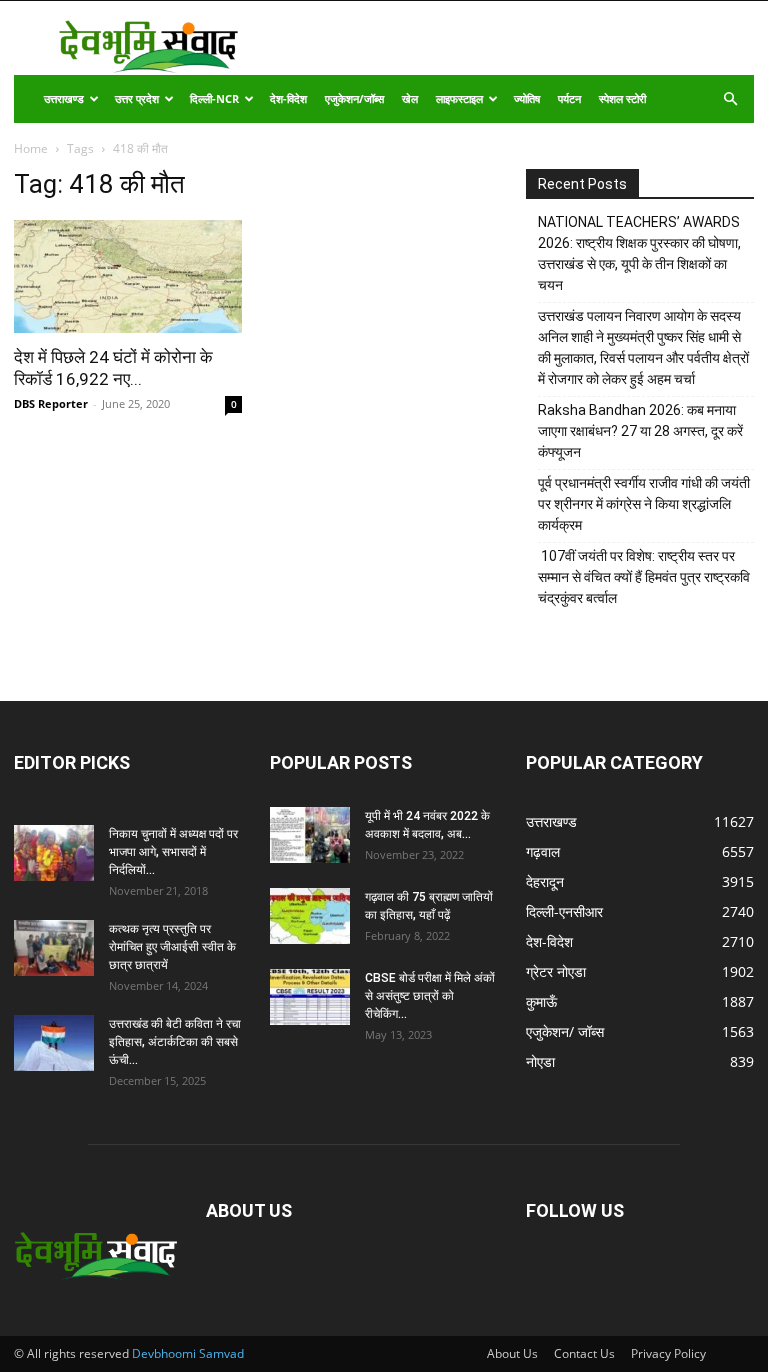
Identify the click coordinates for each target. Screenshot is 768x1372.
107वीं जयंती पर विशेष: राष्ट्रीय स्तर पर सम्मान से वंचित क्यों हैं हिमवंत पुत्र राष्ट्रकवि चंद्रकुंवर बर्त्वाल (644, 577)
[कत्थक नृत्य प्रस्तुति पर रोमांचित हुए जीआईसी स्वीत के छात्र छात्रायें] (54, 948)
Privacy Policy (668, 1353)
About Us (512, 1353)
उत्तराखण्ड (64, 98)
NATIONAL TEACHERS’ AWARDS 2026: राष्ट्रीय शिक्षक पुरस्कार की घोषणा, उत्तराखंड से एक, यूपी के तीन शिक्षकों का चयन (639, 253)
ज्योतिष (527, 98)
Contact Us (584, 1353)
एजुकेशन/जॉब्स (354, 98)
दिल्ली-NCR (214, 98)
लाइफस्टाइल (459, 98)
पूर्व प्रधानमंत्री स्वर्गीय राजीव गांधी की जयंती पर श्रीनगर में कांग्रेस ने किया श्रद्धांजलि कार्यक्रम (644, 504)
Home (31, 148)
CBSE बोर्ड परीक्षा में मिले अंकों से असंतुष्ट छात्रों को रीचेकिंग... (430, 996)
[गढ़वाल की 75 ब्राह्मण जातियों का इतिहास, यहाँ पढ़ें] (310, 916)
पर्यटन (569, 98)
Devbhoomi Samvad (188, 1353)
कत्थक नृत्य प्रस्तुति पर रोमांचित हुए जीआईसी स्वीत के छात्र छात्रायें (172, 947)
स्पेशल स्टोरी (622, 98)
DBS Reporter (51, 403)
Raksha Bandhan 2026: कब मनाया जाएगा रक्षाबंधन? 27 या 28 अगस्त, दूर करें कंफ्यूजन (640, 431)
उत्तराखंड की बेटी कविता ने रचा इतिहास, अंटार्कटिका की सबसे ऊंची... (175, 1042)
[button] (730, 99)
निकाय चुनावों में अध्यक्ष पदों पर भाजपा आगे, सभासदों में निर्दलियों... (173, 852)
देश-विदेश (288, 98)
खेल (410, 98)
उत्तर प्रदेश (137, 98)
